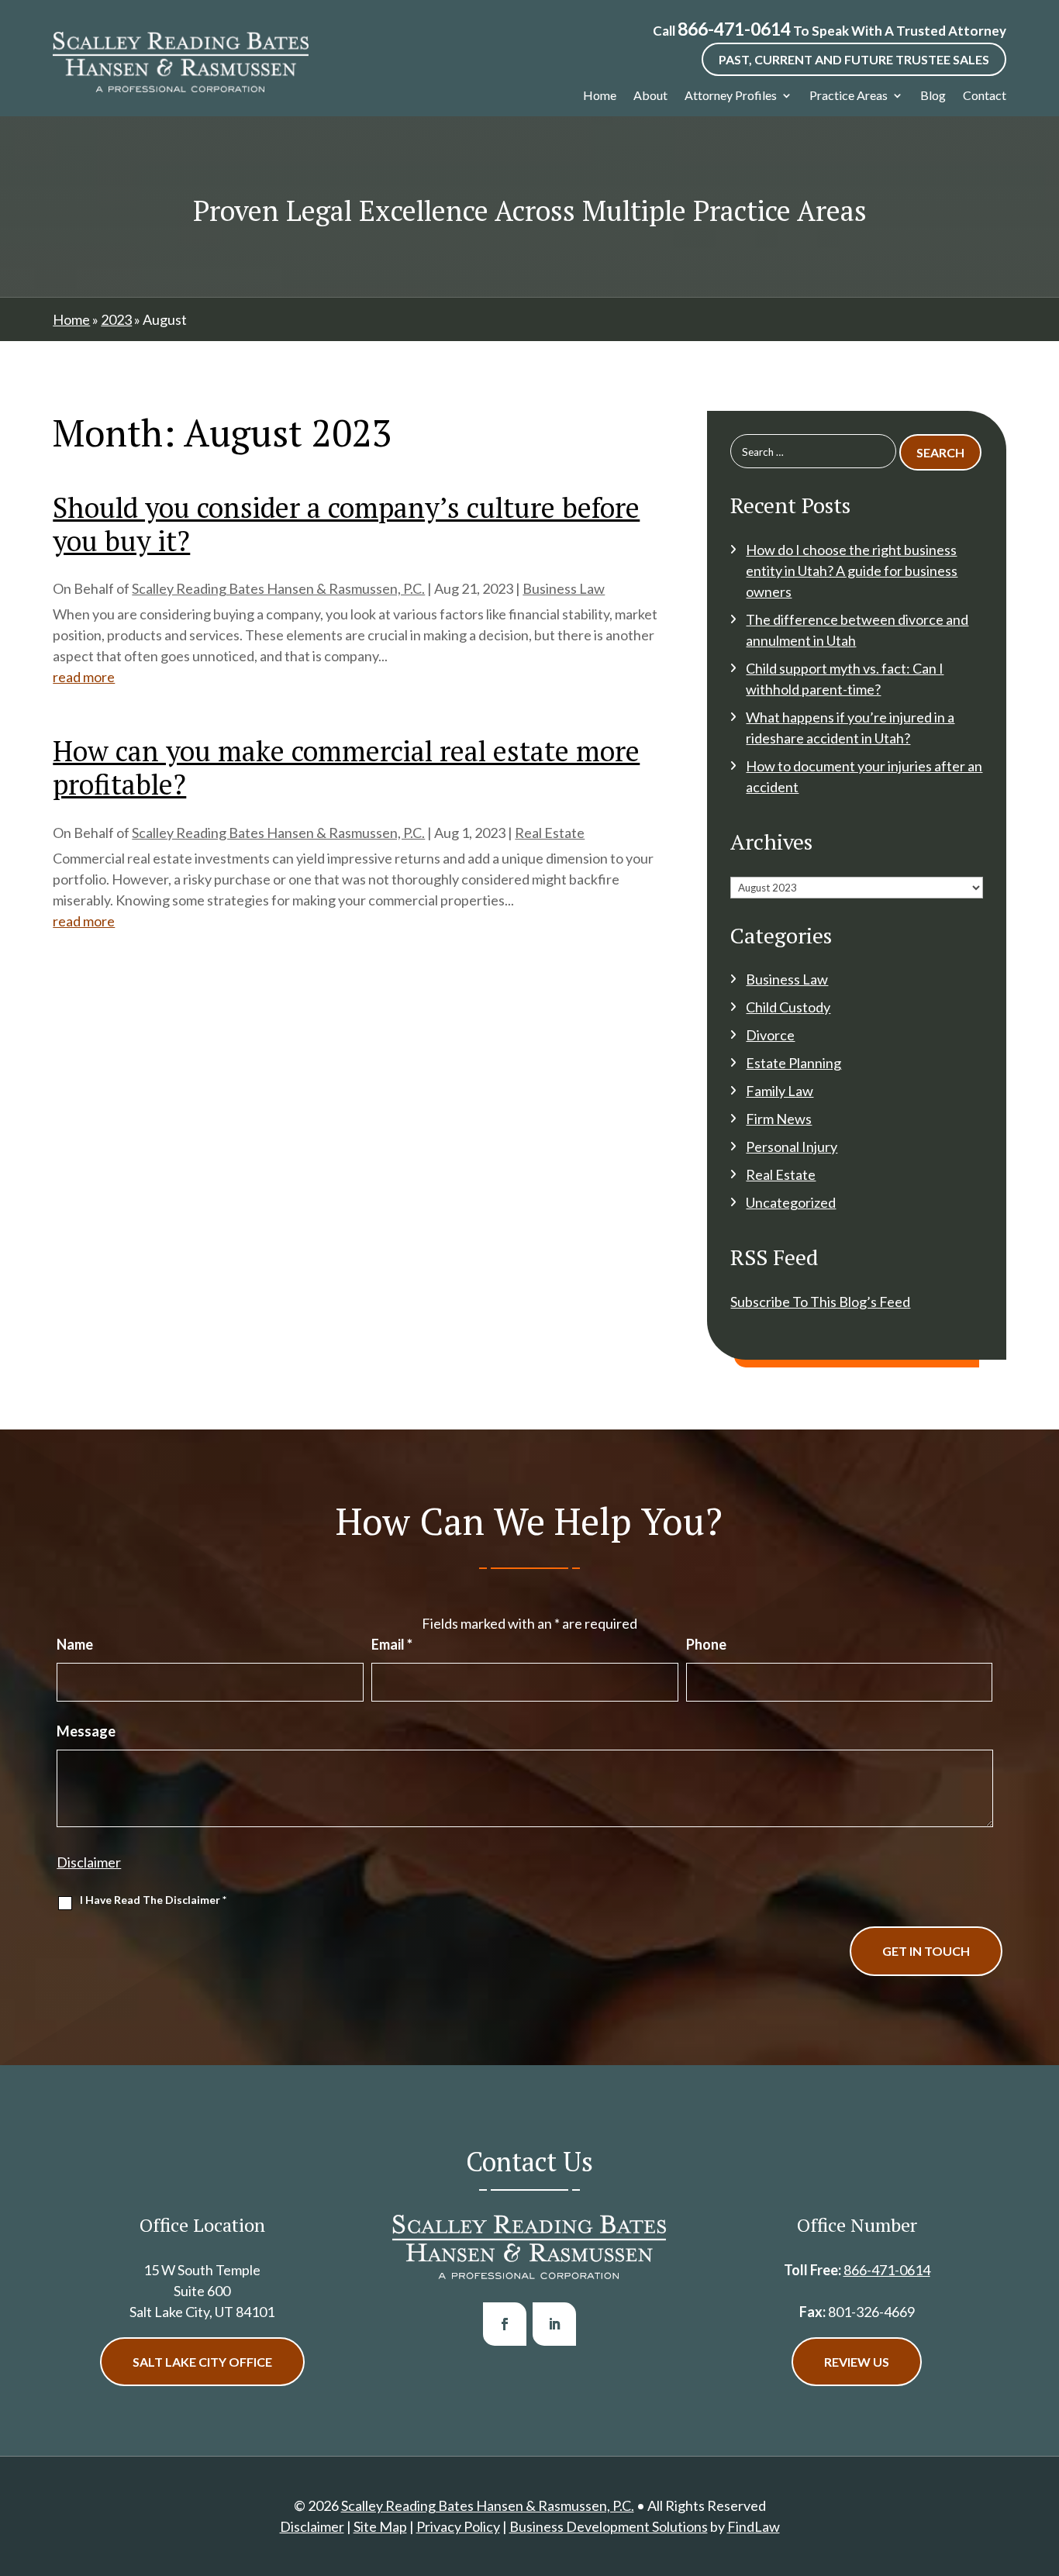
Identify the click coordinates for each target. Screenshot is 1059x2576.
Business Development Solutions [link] (609, 2526)
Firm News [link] (779, 1119)
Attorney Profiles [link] (731, 95)
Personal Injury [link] (792, 1147)
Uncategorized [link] (791, 1202)
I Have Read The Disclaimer (153, 1900)
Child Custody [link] (788, 1007)
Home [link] (600, 95)
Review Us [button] (857, 2362)
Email (392, 1644)
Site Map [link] (380, 2526)
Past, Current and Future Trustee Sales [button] (854, 59)
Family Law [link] (780, 1091)
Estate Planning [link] (793, 1063)
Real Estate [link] (550, 833)
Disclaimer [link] (312, 2526)
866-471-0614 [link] (734, 29)
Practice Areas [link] (849, 95)
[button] (505, 2324)
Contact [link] (985, 95)
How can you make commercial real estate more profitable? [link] (346, 767)
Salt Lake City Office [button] (202, 2362)
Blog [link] (933, 95)
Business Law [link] (564, 588)
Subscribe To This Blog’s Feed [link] (820, 1302)
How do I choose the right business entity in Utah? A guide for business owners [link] (852, 571)
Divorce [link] (770, 1035)
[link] (181, 62)
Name (75, 1644)
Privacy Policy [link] (458, 2526)
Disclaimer (89, 1862)
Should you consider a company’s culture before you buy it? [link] (346, 524)
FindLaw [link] (754, 2526)
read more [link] (84, 677)
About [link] (650, 95)
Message (86, 1731)
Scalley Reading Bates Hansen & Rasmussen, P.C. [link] (278, 588)
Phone (706, 1644)
